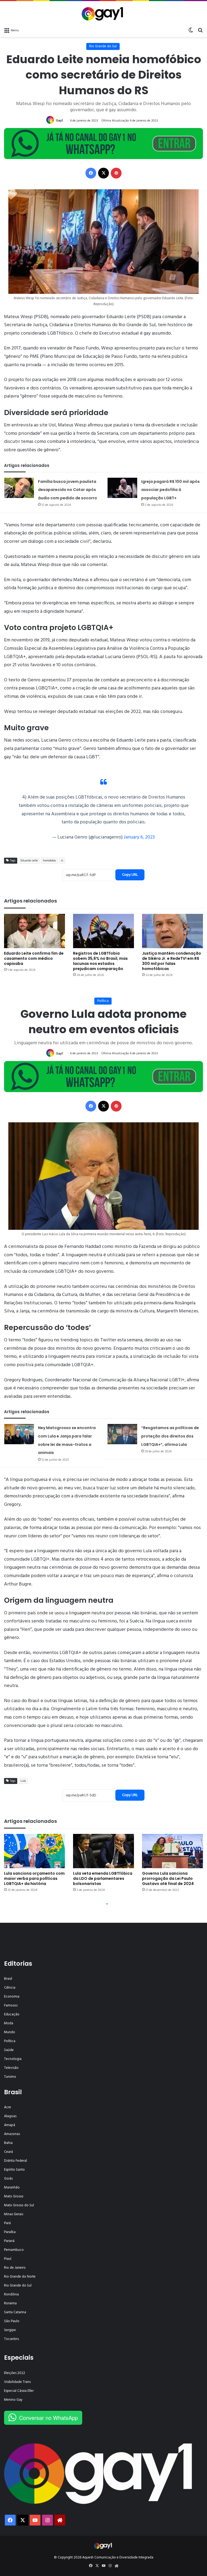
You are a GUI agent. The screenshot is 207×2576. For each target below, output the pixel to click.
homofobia (49, 861)
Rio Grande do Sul (103, 46)
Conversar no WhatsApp (49, 2418)
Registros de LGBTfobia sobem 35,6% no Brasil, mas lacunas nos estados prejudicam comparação (100, 961)
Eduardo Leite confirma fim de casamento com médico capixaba (34, 958)
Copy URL (130, 875)
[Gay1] (104, 13)
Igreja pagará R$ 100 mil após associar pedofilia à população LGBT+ (170, 490)
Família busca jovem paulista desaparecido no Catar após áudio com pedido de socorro (68, 490)
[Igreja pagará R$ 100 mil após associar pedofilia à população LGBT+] (122, 488)
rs (62, 861)
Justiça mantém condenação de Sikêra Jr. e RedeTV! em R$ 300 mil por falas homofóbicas (172, 961)
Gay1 (59, 121)
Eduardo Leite (29, 861)
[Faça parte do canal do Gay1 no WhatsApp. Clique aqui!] (103, 144)
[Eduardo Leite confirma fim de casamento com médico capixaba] (34, 931)
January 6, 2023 (139, 837)
